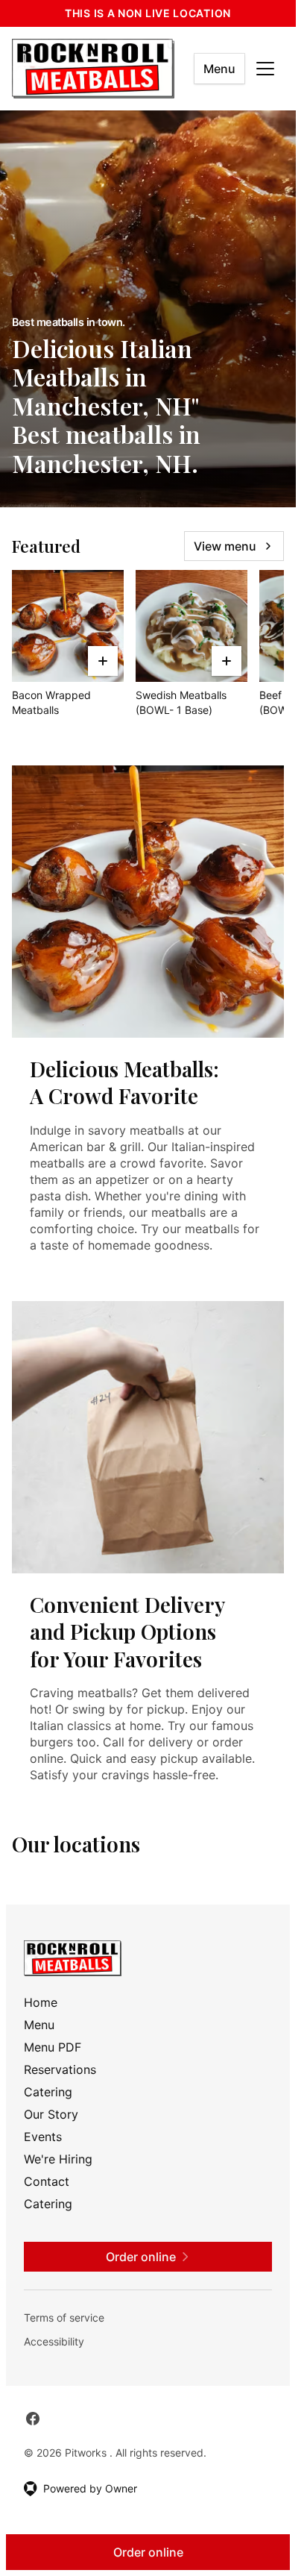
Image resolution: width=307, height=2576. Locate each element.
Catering (48, 2092)
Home (41, 2002)
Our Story (51, 2114)
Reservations (60, 2069)
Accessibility (54, 2341)
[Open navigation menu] (265, 69)
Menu (219, 69)
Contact (47, 2181)
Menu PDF (53, 2047)
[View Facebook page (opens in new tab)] (33, 2419)
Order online (148, 2552)
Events (43, 2137)
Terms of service (64, 2318)
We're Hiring (58, 2159)
